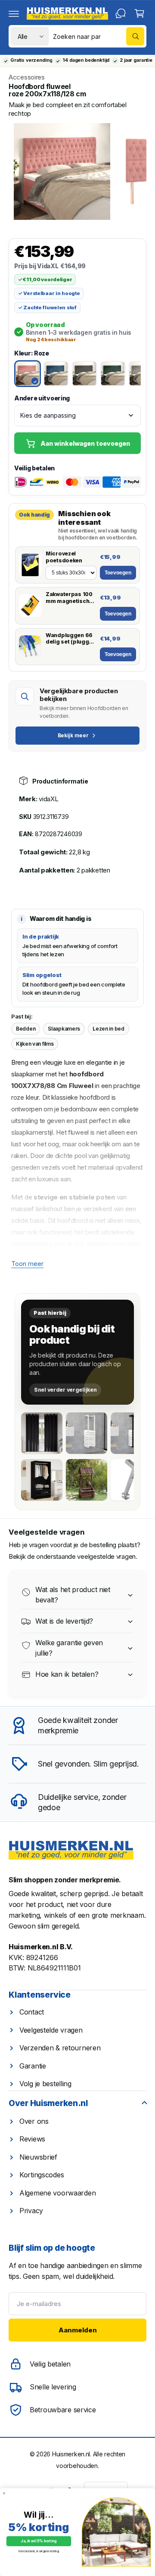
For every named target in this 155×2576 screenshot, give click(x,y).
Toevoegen (118, 573)
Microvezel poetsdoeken (64, 557)
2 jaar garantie (136, 60)
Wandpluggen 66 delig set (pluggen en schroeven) (71, 639)
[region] (77, 171)
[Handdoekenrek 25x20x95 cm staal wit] (87, 1433)
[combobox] (99, 36)
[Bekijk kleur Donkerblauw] (56, 374)
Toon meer (27, 1264)
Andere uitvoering (42, 398)
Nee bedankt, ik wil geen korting (39, 2551)
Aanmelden (78, 2330)
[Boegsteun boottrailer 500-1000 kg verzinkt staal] (131, 1480)
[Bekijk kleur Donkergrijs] (84, 374)
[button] (14, 13)
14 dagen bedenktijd (86, 60)
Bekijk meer (73, 735)
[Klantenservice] (121, 13)
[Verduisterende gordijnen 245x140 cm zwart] (42, 1433)
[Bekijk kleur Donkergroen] (113, 374)
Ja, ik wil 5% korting (39, 2541)
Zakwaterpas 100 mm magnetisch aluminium (69, 598)
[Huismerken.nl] (71, 1851)
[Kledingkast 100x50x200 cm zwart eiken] (42, 1480)
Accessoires (27, 77)
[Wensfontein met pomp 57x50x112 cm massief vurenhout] (87, 1480)
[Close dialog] (4, 2493)
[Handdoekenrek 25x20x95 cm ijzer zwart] (131, 1433)
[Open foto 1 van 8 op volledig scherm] (62, 171)
